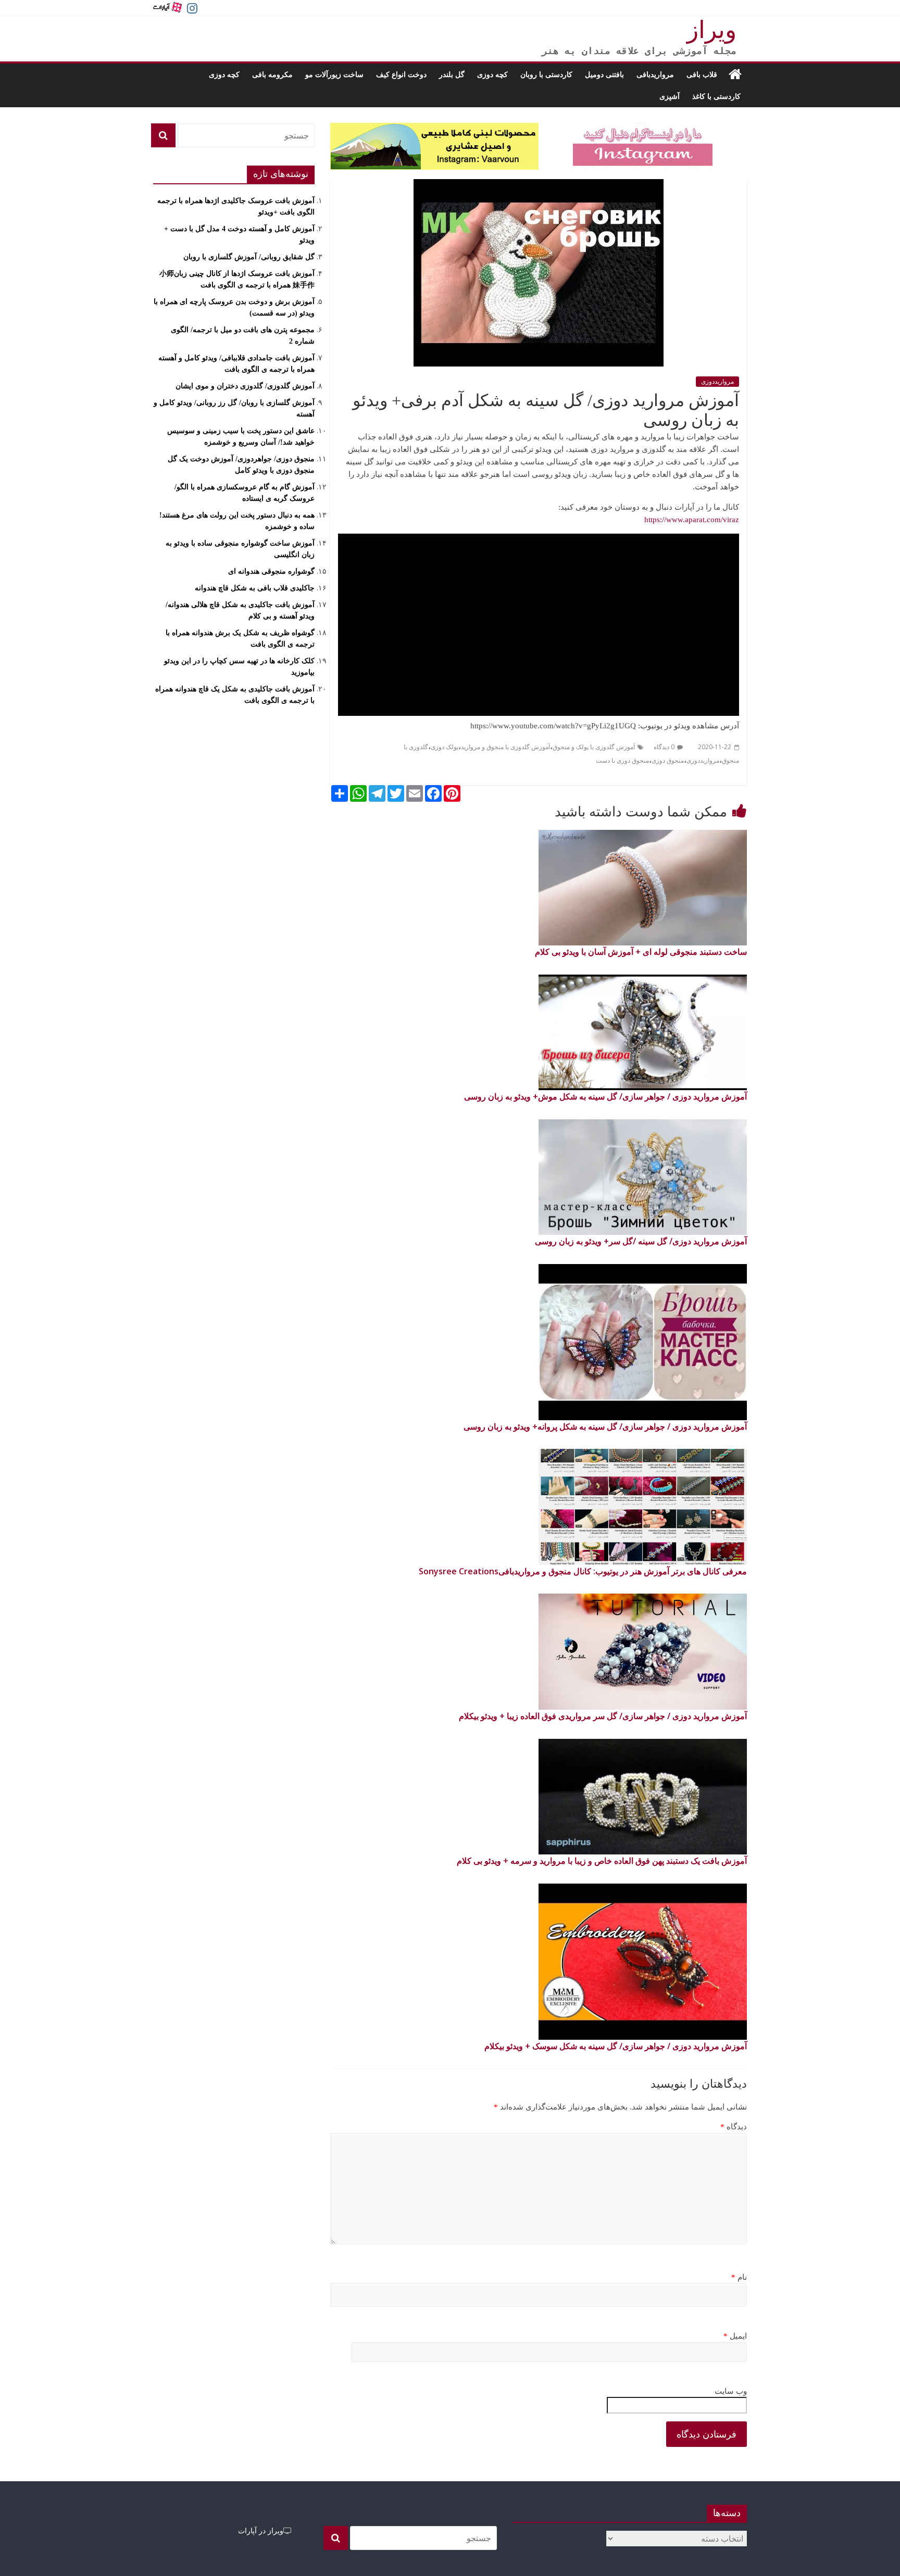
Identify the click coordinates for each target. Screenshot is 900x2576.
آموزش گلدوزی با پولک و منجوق (594, 747)
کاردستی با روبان (546, 74)
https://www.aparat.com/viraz (692, 520)
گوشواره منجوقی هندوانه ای (271, 571)
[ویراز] (735, 74)
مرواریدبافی (655, 74)
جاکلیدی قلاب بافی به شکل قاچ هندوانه (255, 588)
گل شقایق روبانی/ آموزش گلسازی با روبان (249, 257)
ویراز (712, 30)
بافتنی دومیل (604, 74)
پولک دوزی (445, 747)
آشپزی (670, 96)
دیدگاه (734, 2127)
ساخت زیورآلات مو (334, 74)
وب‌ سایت (731, 2391)
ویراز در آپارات (261, 2530)
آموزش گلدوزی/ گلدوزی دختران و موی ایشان (245, 386)
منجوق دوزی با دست (622, 761)
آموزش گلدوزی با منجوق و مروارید (505, 747)
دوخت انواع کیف (401, 74)
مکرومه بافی (272, 74)
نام (739, 2277)
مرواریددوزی (717, 382)
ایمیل (735, 2336)
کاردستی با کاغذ (716, 96)
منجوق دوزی (668, 761)
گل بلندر (452, 74)
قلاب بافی (702, 74)
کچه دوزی (492, 74)
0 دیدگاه (664, 747)
